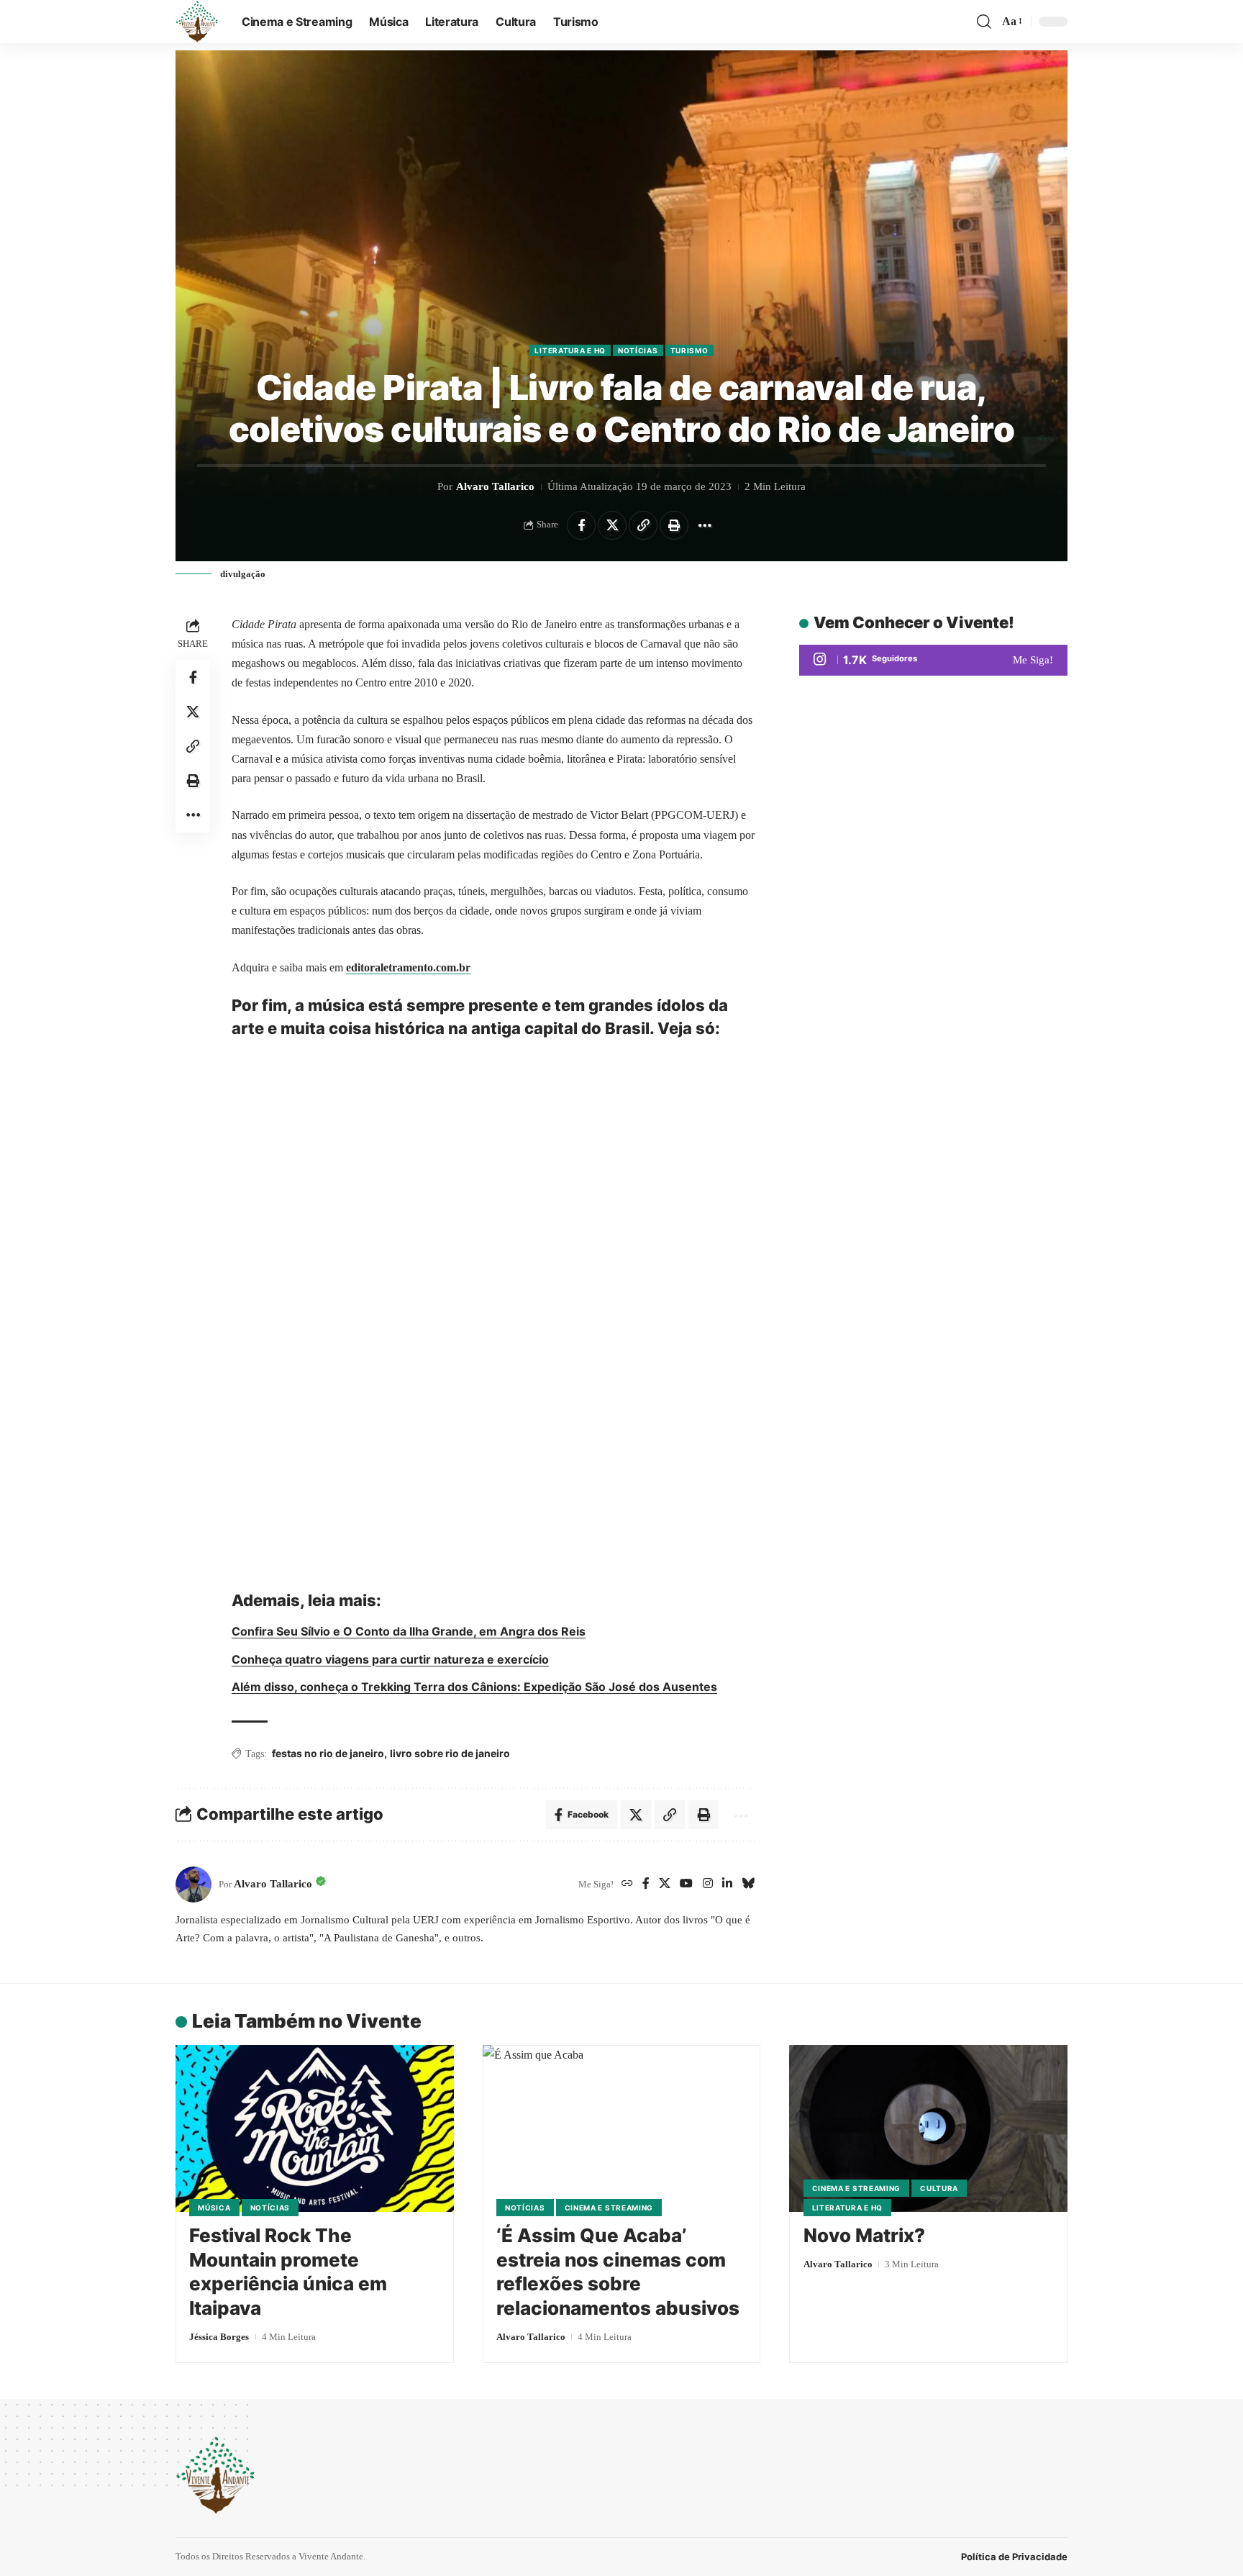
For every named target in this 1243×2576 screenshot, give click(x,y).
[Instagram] (708, 1884)
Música (214, 2208)
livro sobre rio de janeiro (450, 1753)
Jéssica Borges (219, 2337)
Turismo (689, 350)
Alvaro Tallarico (495, 486)
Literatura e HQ (570, 350)
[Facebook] (646, 1884)
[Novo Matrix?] (928, 2128)
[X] (665, 1884)
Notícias (638, 350)
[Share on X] (612, 525)
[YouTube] (686, 1884)
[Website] (627, 1884)
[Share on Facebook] (581, 525)
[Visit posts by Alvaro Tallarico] (193, 1885)
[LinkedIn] (727, 1884)
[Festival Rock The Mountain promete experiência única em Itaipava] (315, 2128)
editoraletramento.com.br (408, 967)
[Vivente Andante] (197, 22)
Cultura (939, 2188)
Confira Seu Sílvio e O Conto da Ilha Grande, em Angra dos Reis (409, 1631)
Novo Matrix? (864, 2235)
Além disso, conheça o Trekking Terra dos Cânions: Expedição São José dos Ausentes (474, 1687)
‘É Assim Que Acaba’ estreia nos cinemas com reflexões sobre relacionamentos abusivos (618, 2272)
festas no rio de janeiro (328, 1753)
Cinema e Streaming (609, 2208)
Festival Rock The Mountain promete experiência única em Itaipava (288, 2272)
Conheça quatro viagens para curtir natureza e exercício (390, 1659)
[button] (984, 22)
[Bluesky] (748, 1884)
